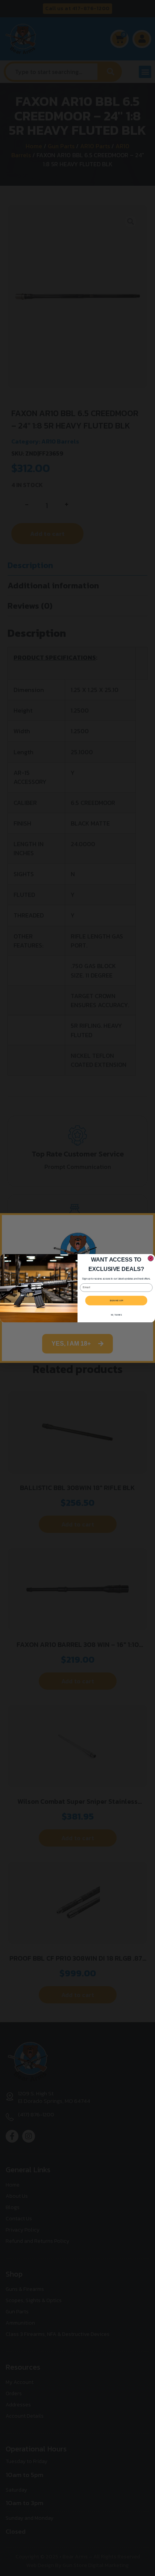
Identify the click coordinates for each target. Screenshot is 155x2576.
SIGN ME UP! (116, 1301)
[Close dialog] (151, 1258)
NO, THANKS (116, 1315)
